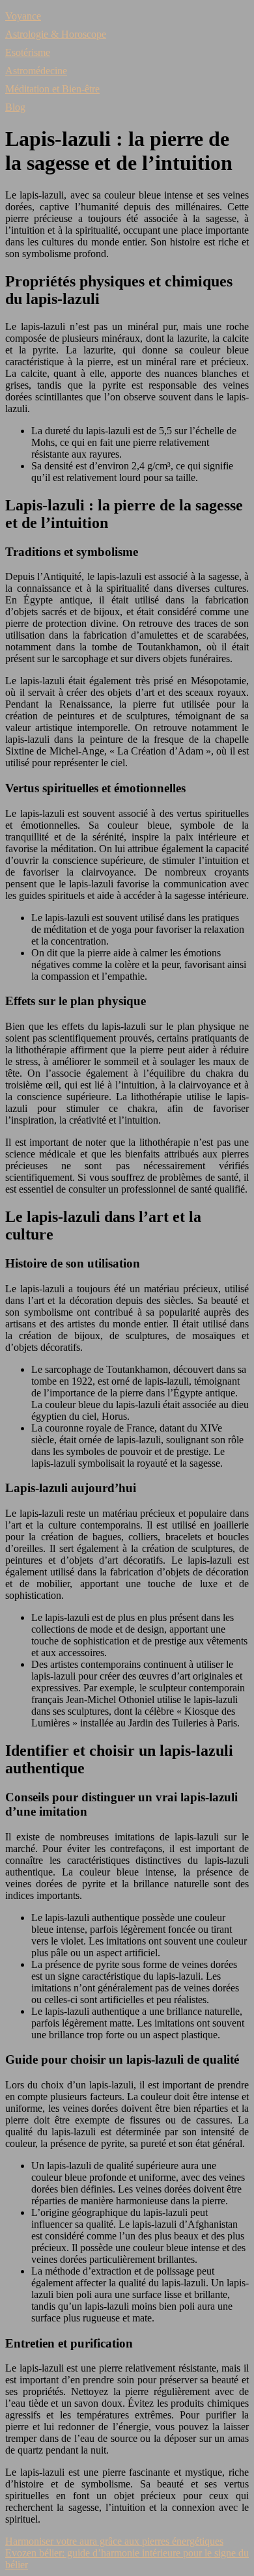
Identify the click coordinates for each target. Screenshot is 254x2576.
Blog (15, 107)
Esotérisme (28, 52)
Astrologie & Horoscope (56, 34)
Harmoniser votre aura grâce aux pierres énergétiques (114, 2541)
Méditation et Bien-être (52, 89)
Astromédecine (36, 71)
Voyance (23, 16)
